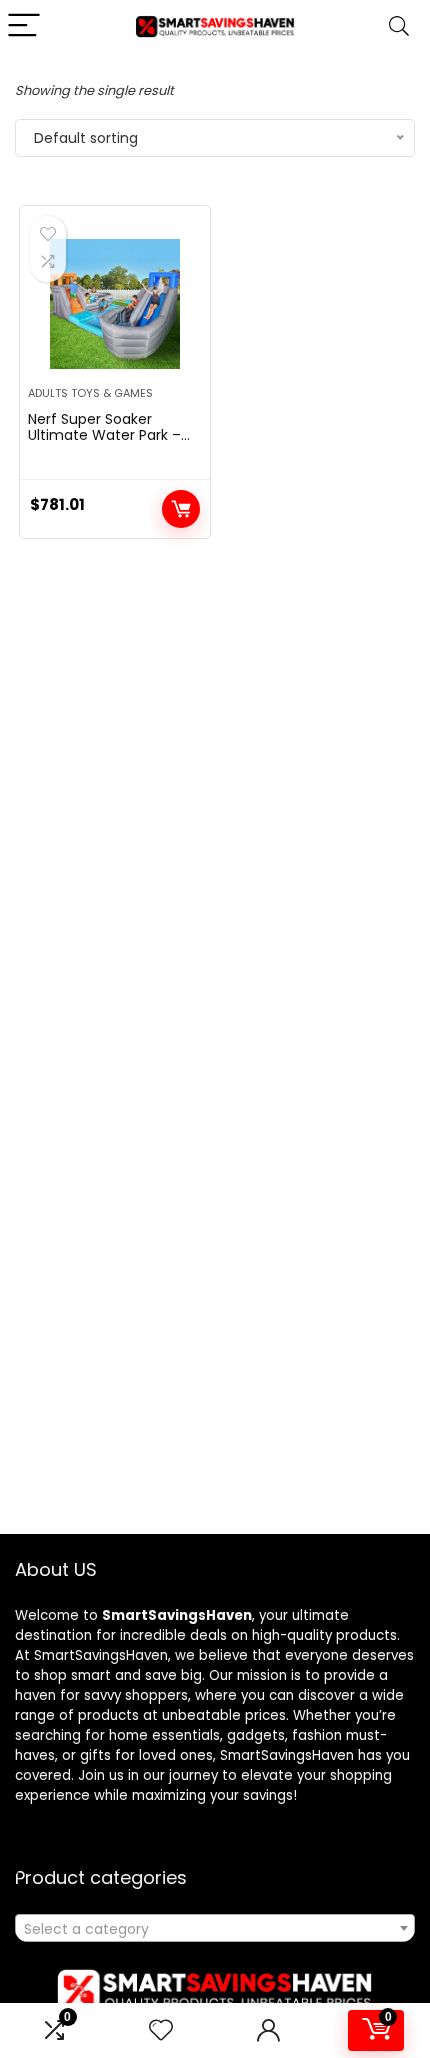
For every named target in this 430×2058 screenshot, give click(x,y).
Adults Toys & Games (90, 393)
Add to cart (181, 509)
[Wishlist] (161, 2030)
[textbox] (215, 1929)
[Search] (399, 26)
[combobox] (215, 1928)
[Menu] (24, 26)
